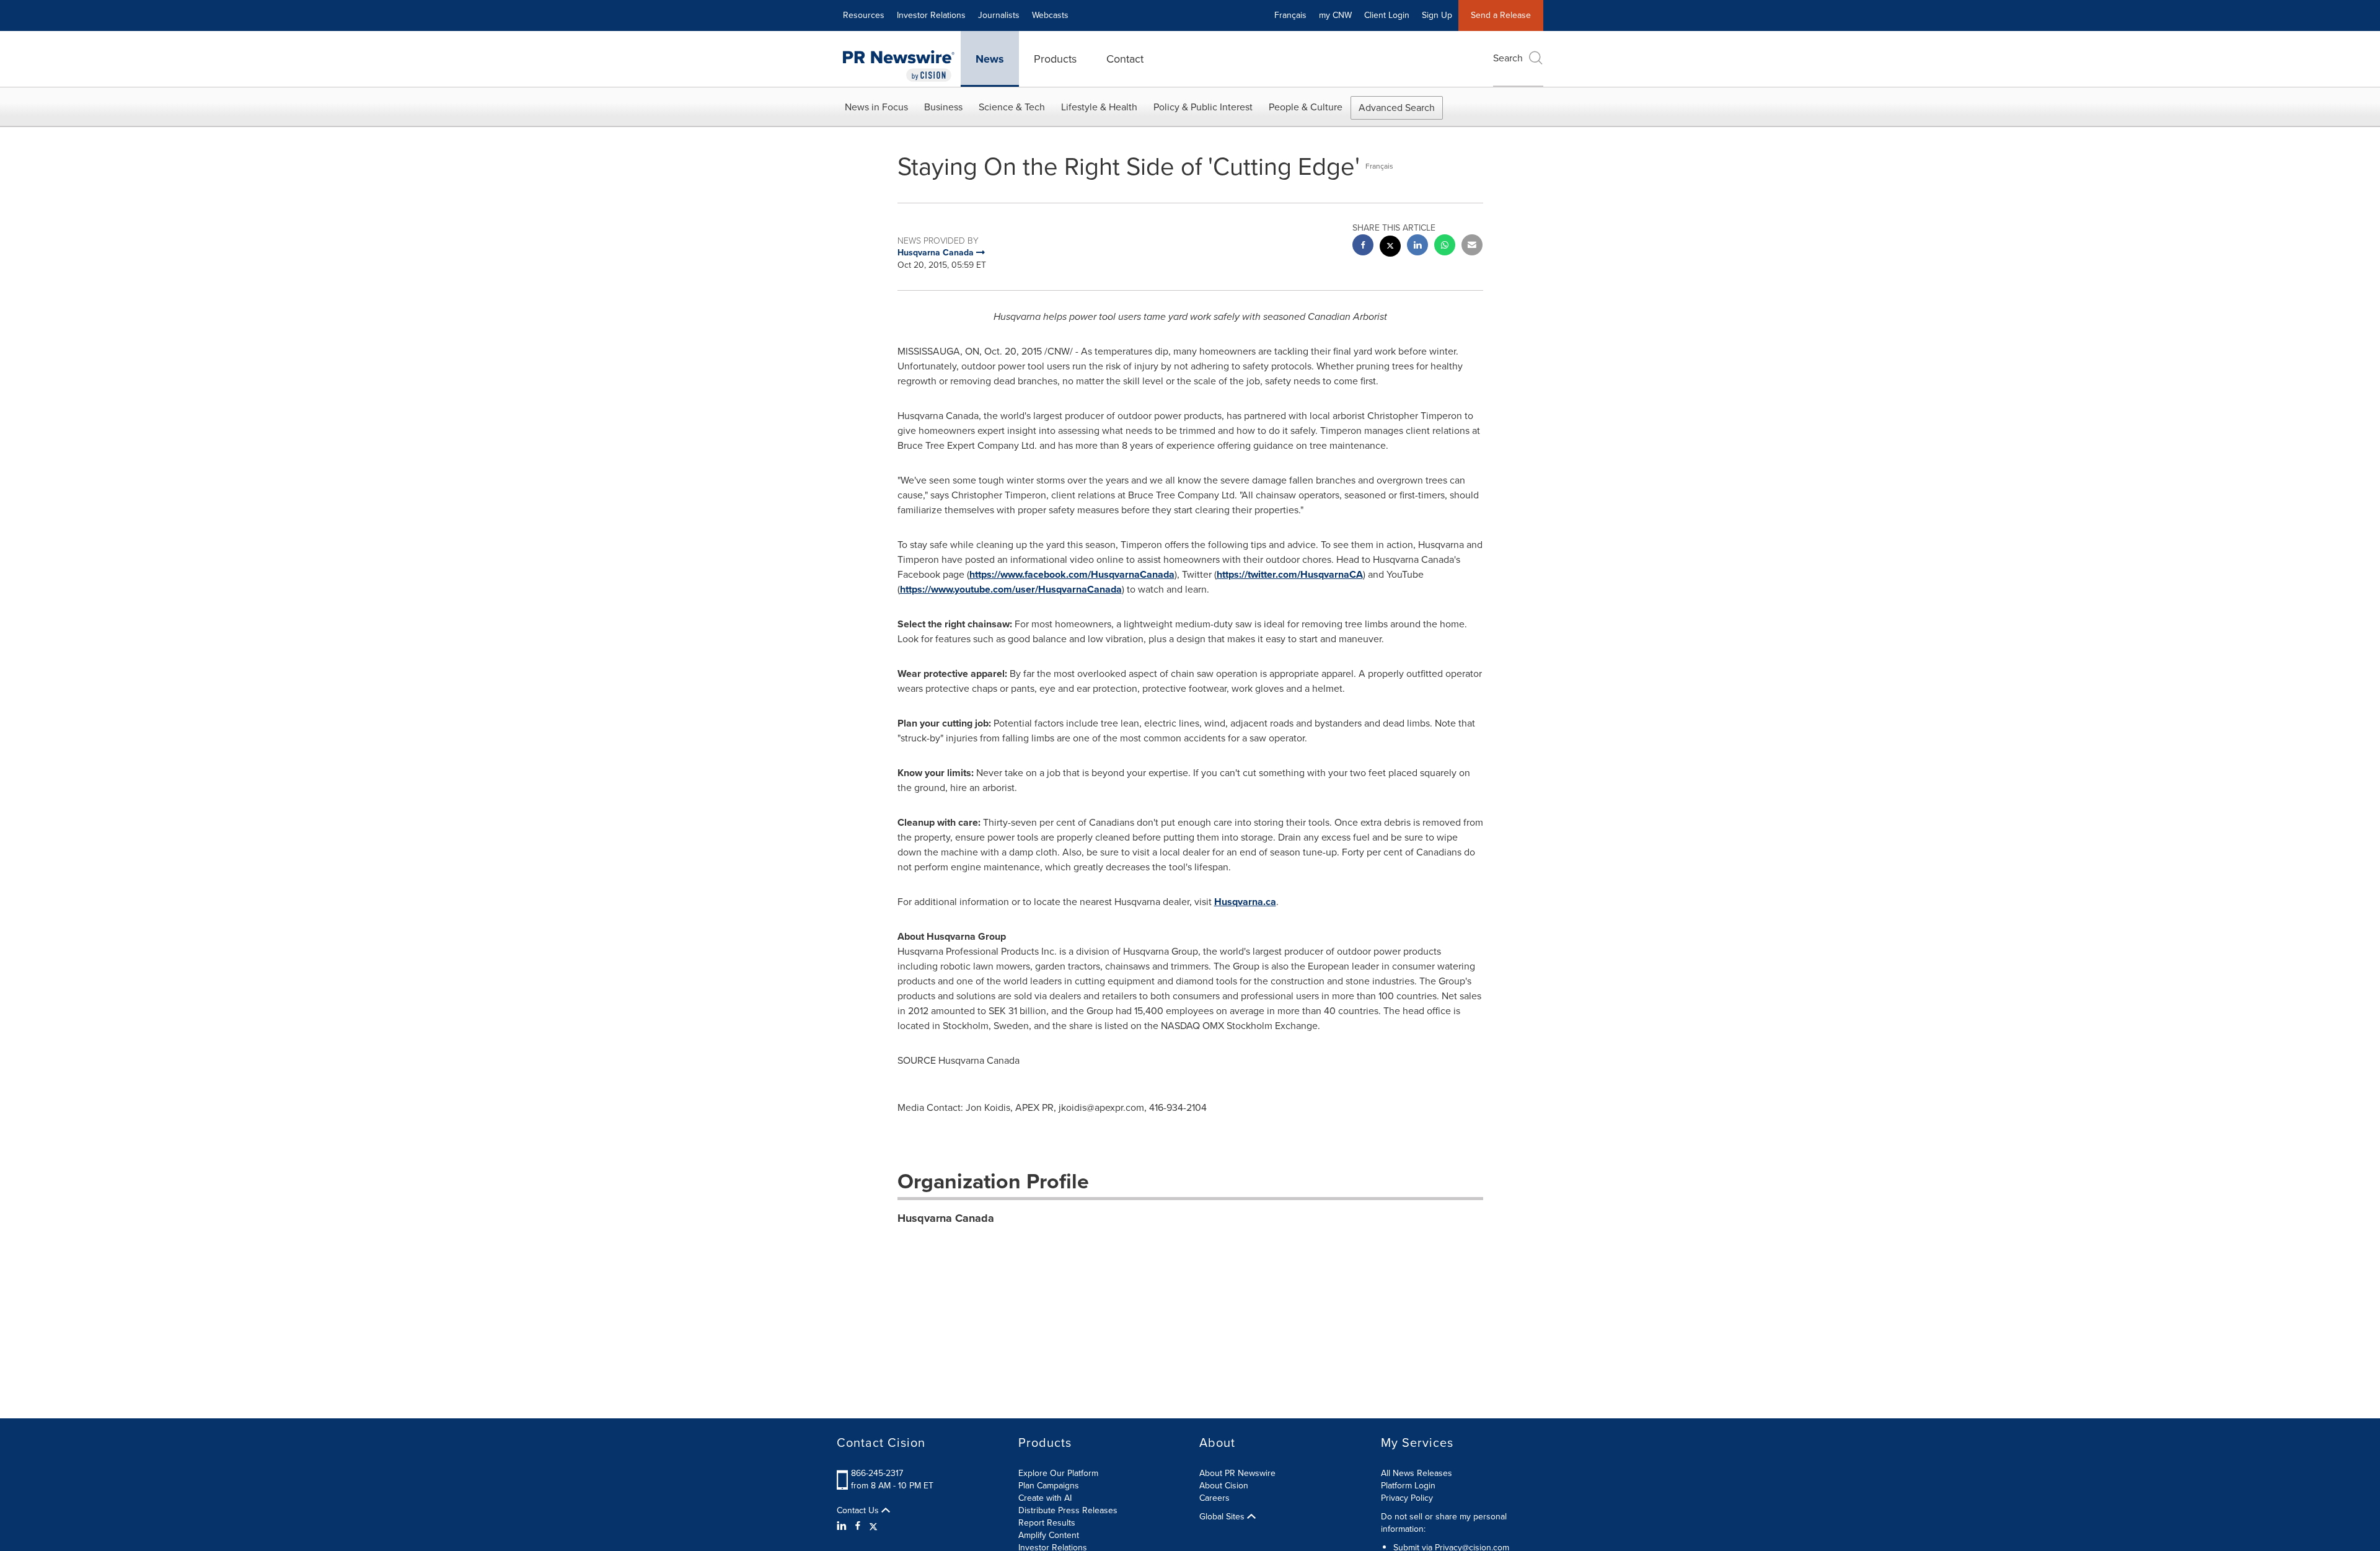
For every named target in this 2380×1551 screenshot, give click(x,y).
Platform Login (1408, 1486)
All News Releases (1417, 1473)
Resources (864, 15)
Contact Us (859, 1511)
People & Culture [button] (1306, 107)
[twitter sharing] (1390, 248)
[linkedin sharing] (1417, 246)
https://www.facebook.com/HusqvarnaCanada (1072, 574)
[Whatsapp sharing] (1445, 246)
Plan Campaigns (1049, 1486)
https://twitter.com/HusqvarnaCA (1290, 574)
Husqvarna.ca (1245, 902)
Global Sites (1223, 1517)
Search (1508, 58)
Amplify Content (1049, 1535)
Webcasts (1050, 15)
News (990, 59)
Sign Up (1437, 15)
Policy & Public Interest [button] (1203, 107)
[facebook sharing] (1363, 246)
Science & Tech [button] (1012, 107)
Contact (1125, 59)
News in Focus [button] (876, 107)
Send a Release (1501, 15)
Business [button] (943, 107)
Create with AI (1045, 1498)
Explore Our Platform (1058, 1473)
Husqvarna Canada (946, 1218)
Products (1055, 59)
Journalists (999, 15)
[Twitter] (873, 1526)
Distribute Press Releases (1068, 1510)
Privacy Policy (1407, 1498)
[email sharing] (1472, 246)
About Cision (1224, 1486)
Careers (1214, 1498)
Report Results (1047, 1523)
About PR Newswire (1237, 1473)
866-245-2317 (877, 1473)
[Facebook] (858, 1526)
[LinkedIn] (843, 1526)
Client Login (1387, 15)
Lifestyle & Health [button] (1099, 107)
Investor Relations (931, 15)
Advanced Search (1397, 108)
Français (1290, 15)
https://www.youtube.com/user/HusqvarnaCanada (1011, 589)
